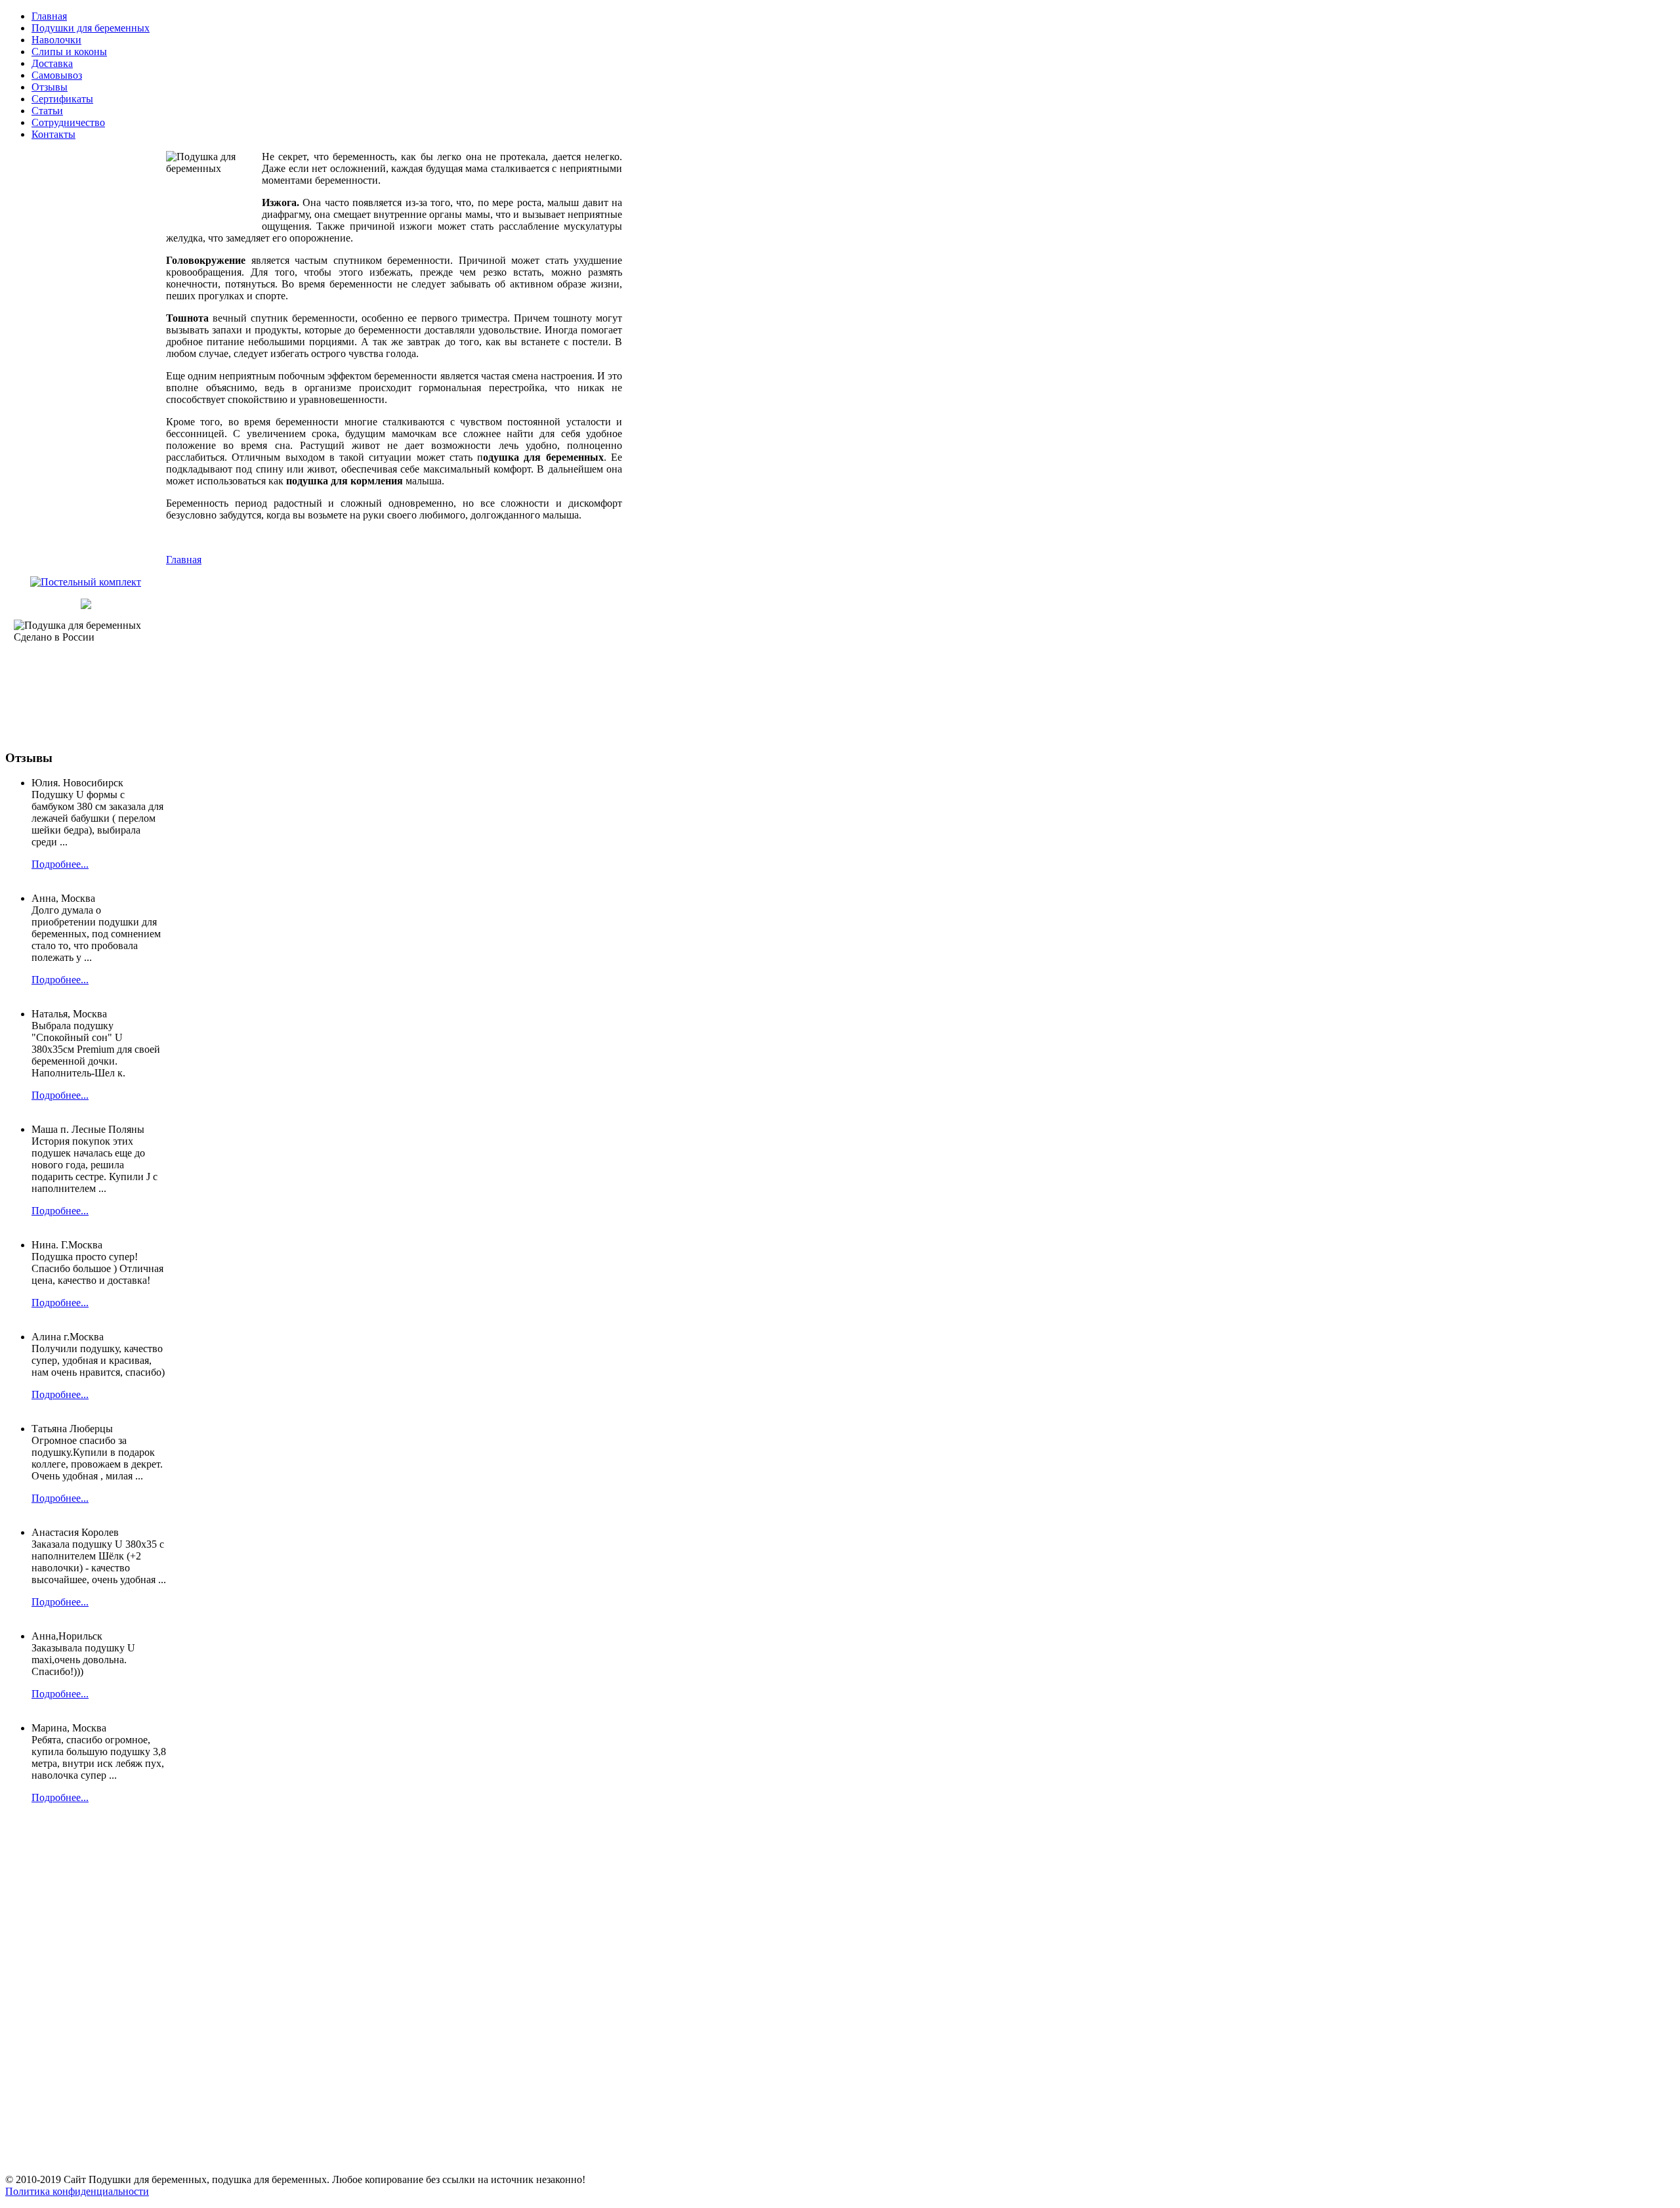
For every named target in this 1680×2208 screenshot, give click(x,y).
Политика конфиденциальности (77, 2191)
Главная (184, 560)
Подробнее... (60, 864)
